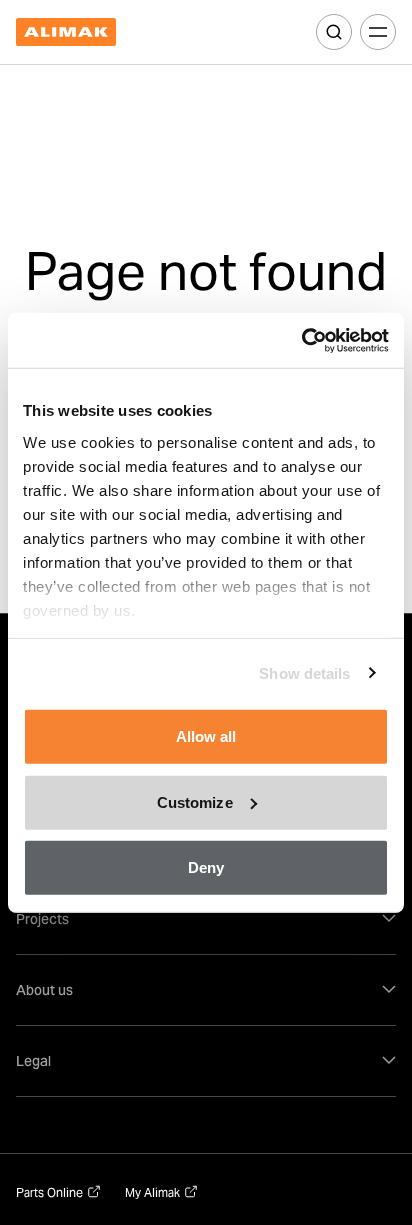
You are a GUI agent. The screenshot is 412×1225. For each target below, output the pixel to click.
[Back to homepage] (66, 32)
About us (44, 990)
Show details (304, 672)
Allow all (206, 736)
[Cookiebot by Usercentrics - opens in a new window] (301, 340)
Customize (195, 801)
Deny (206, 867)
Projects (42, 919)
